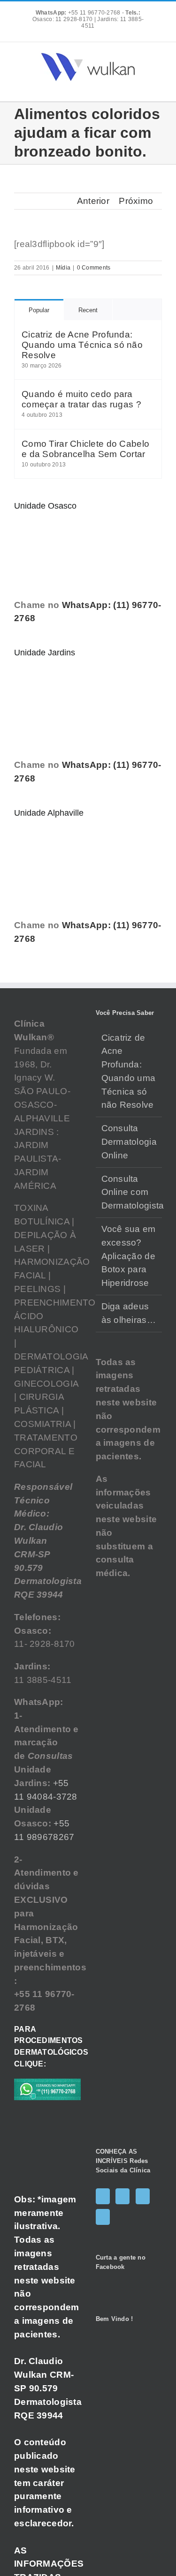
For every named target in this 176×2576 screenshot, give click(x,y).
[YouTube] (143, 2196)
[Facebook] (103, 2196)
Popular (39, 310)
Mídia (63, 268)
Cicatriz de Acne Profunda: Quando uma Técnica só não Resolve (82, 345)
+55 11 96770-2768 (79, 13)
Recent (88, 310)
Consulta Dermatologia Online (129, 1142)
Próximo (136, 201)
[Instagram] (122, 2196)
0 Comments (94, 268)
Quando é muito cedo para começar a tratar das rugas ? (81, 399)
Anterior (93, 201)
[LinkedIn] (103, 2217)
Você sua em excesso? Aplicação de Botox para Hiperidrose (129, 1256)
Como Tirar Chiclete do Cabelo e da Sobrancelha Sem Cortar (85, 449)
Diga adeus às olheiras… (129, 1313)
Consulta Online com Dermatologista (130, 1192)
